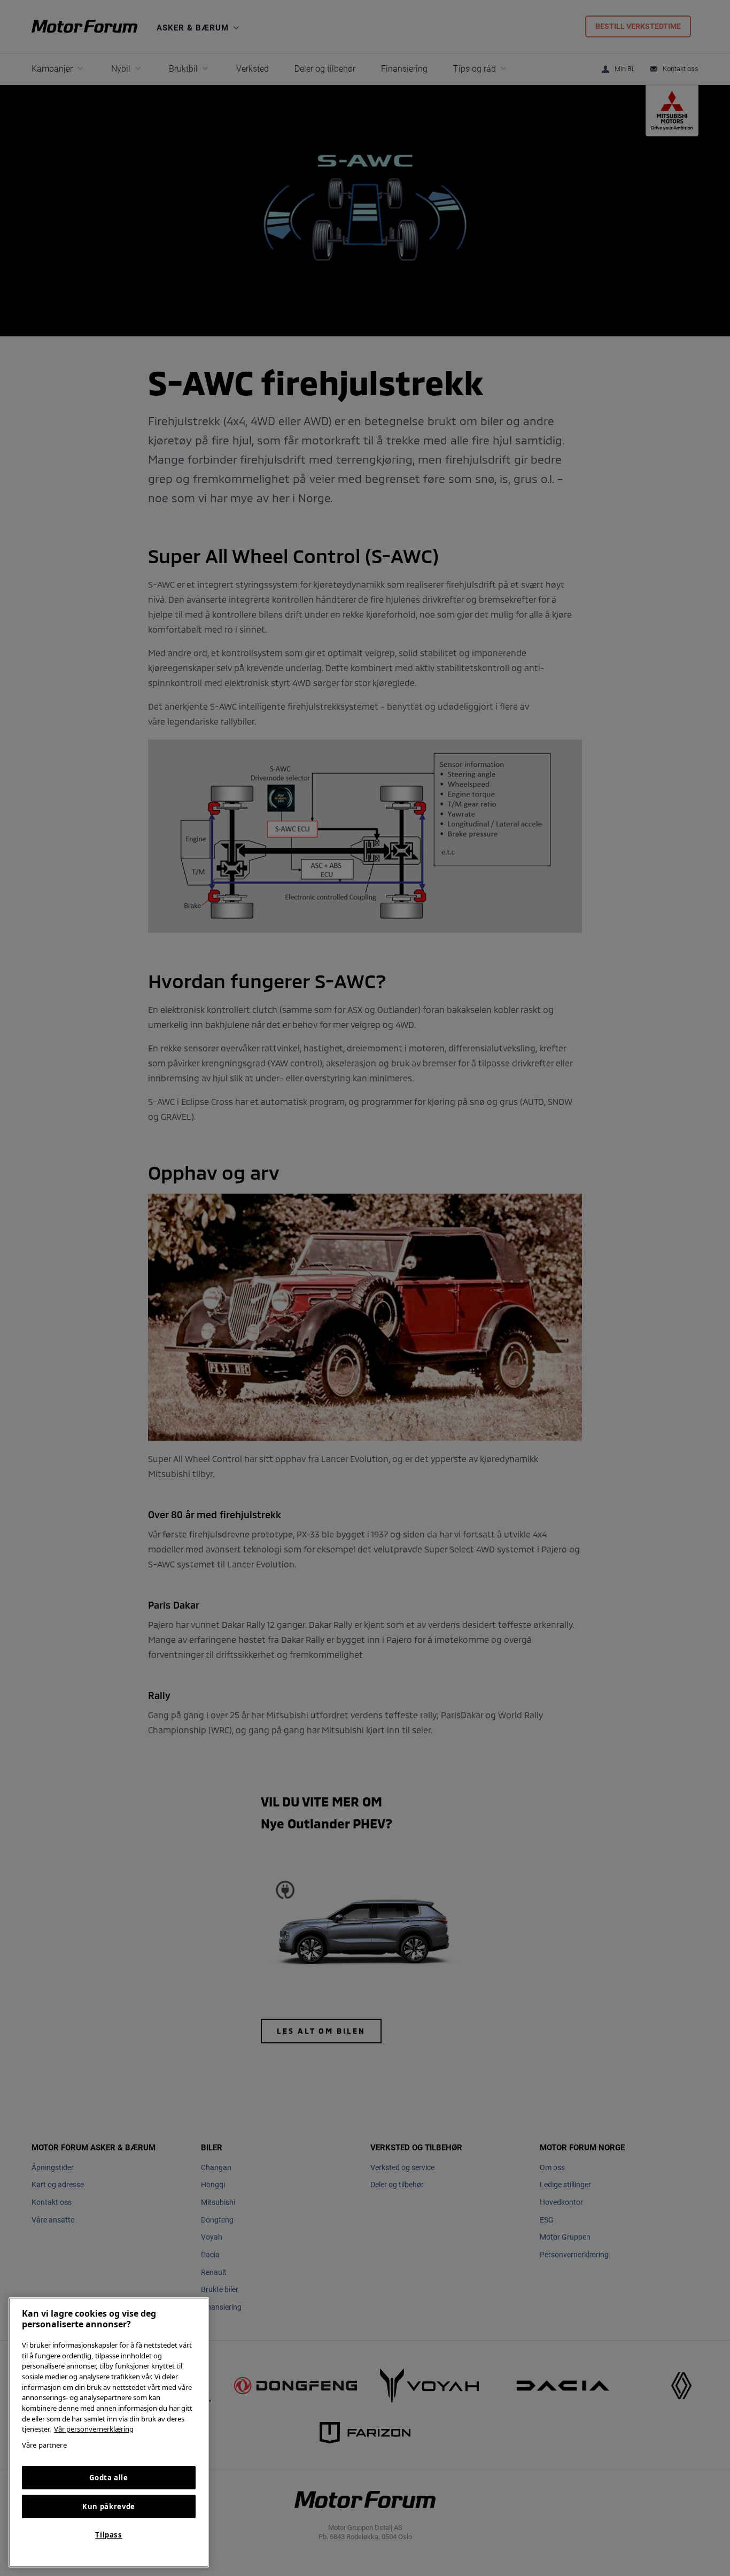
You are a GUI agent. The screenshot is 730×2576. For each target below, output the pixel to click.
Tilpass (109, 2535)
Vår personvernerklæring (94, 2429)
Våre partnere (44, 2445)
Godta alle (109, 2478)
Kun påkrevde (109, 2506)
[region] (109, 2432)
